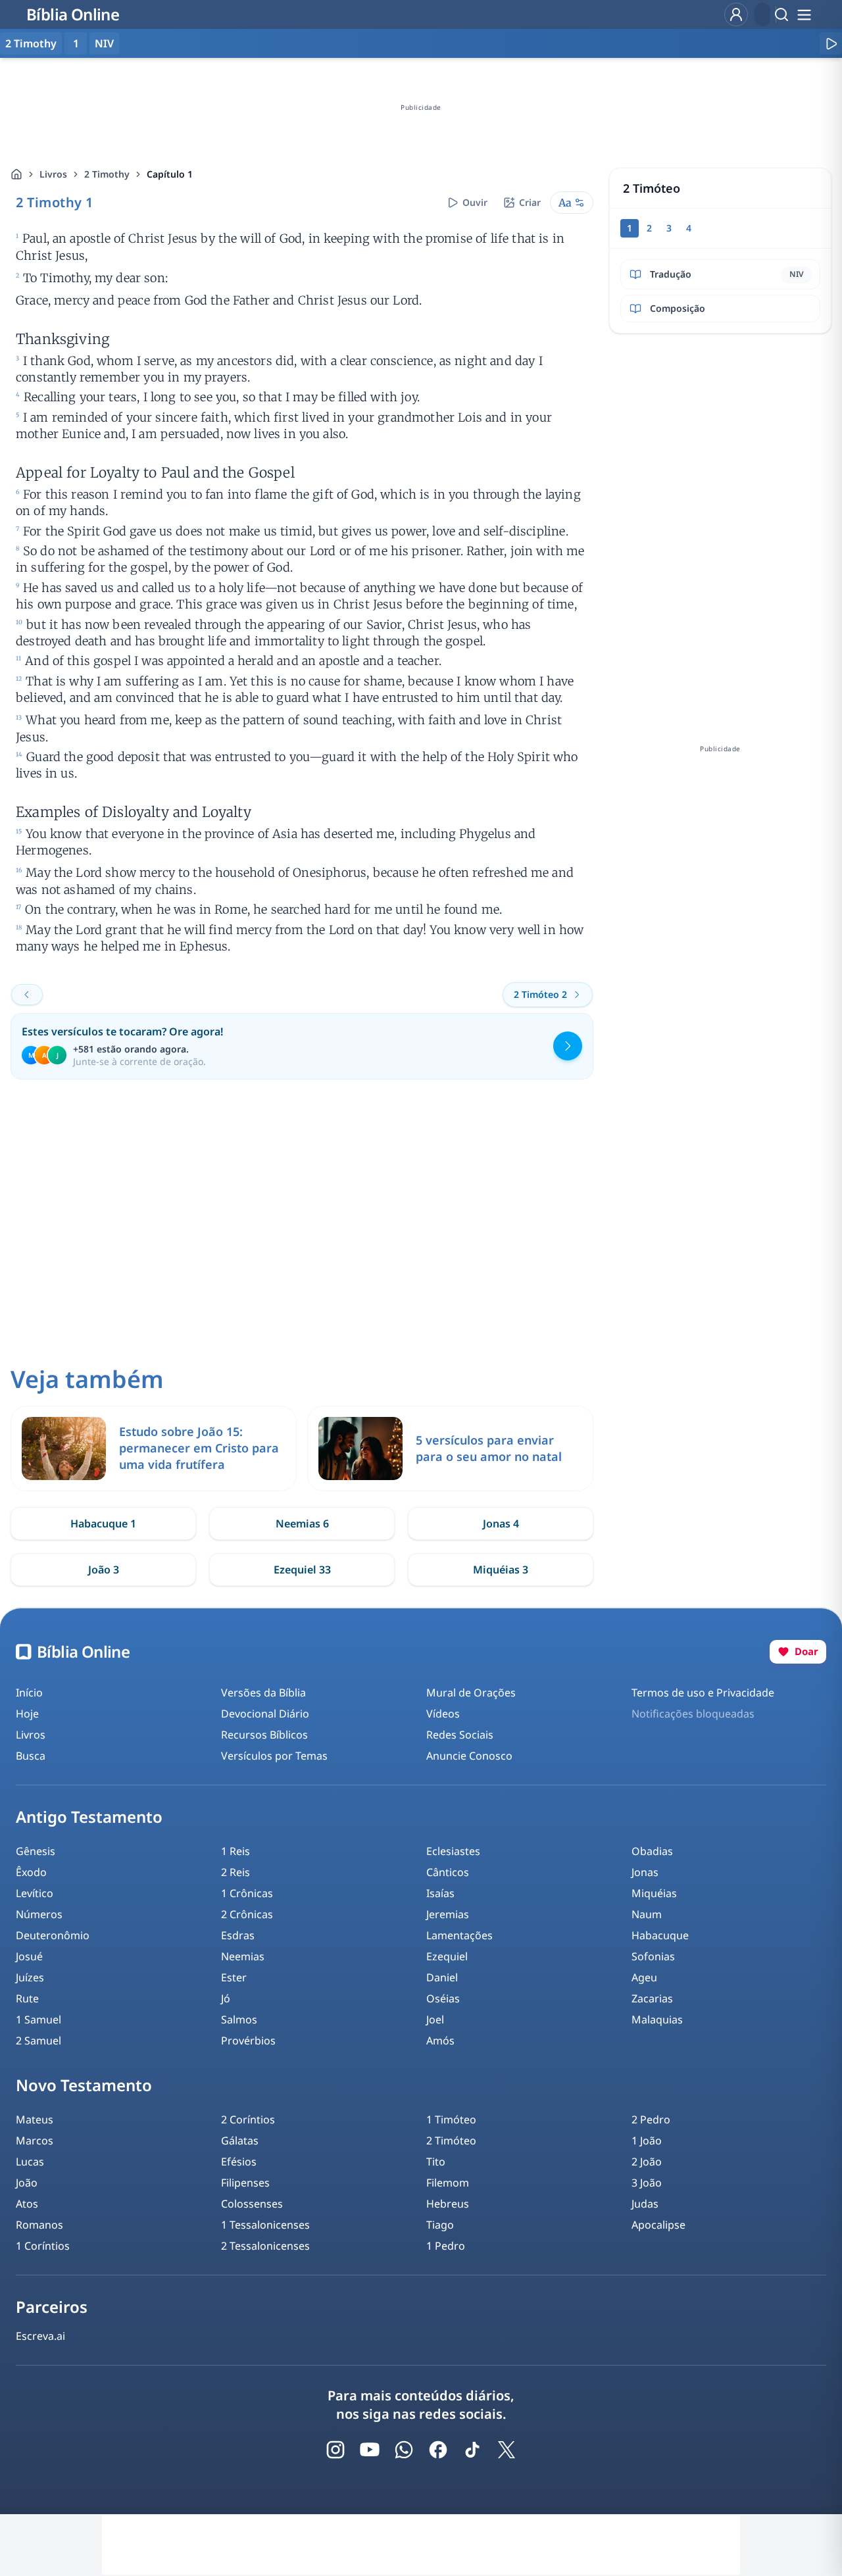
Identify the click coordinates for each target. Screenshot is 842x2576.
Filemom (448, 2183)
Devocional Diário (265, 1714)
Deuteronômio (53, 1935)
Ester (234, 1977)
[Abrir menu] (804, 14)
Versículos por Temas (274, 1756)
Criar (530, 202)
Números (39, 1914)
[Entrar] (736, 14)
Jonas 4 (501, 1523)
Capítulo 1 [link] (170, 174)
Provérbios (248, 2041)
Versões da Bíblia (263, 1693)
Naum (647, 1914)
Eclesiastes (453, 1851)
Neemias (243, 1956)
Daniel (442, 1977)
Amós (440, 2041)
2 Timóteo (451, 2141)
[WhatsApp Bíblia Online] (404, 2450)
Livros (53, 174)
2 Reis (235, 1872)
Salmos (239, 2019)
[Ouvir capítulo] (831, 43)
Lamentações (459, 1935)
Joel (435, 2019)
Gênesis (36, 1851)
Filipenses (245, 2183)
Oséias (443, 1998)
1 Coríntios (43, 2246)
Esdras (238, 1935)
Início (29, 1693)
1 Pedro (446, 2246)
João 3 (104, 1570)
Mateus (35, 2119)
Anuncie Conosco (469, 1756)
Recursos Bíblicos (264, 1735)
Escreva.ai (40, 2336)
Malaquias (657, 2019)
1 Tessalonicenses (265, 2225)
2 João (647, 2162)
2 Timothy (107, 174)
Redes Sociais (460, 1735)
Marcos (35, 2141)
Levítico (35, 1893)
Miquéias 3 (501, 1570)
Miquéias (654, 1893)
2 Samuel (38, 2041)
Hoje (27, 1714)
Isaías (440, 1893)
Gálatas (240, 2141)
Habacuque (660, 1935)
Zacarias (652, 1998)
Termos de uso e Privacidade (703, 1693)
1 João (647, 2141)
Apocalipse (658, 2225)
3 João (647, 2183)
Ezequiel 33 (302, 1570)
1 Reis (235, 1851)
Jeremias (448, 1914)
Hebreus (448, 2204)
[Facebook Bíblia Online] (438, 2450)
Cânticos (448, 1872)
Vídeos (443, 1714)
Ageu (644, 1977)
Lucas (30, 2162)
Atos (27, 2204)
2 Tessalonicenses (265, 2246)
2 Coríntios (248, 2119)
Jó (226, 1998)
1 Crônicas (247, 1893)
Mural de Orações (471, 1693)
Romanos (39, 2225)
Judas (645, 2204)
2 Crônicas (247, 1914)
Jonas (645, 1872)
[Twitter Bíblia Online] (507, 2450)
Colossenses (252, 2204)
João (27, 2183)
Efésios (239, 2162)
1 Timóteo (451, 2119)
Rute (27, 1998)
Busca (31, 1756)
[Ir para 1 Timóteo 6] (27, 995)
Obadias (652, 1851)
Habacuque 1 (103, 1523)
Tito (436, 2162)
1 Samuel (38, 2019)
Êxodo (31, 1872)
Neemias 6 (302, 1523)
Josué (29, 1956)
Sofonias (653, 1956)
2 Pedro (651, 2119)
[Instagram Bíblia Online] (335, 2450)
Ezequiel (447, 1956)
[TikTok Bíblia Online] (472, 2450)
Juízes (30, 1977)
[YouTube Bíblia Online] (370, 2450)
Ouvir (475, 202)
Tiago (440, 2225)
